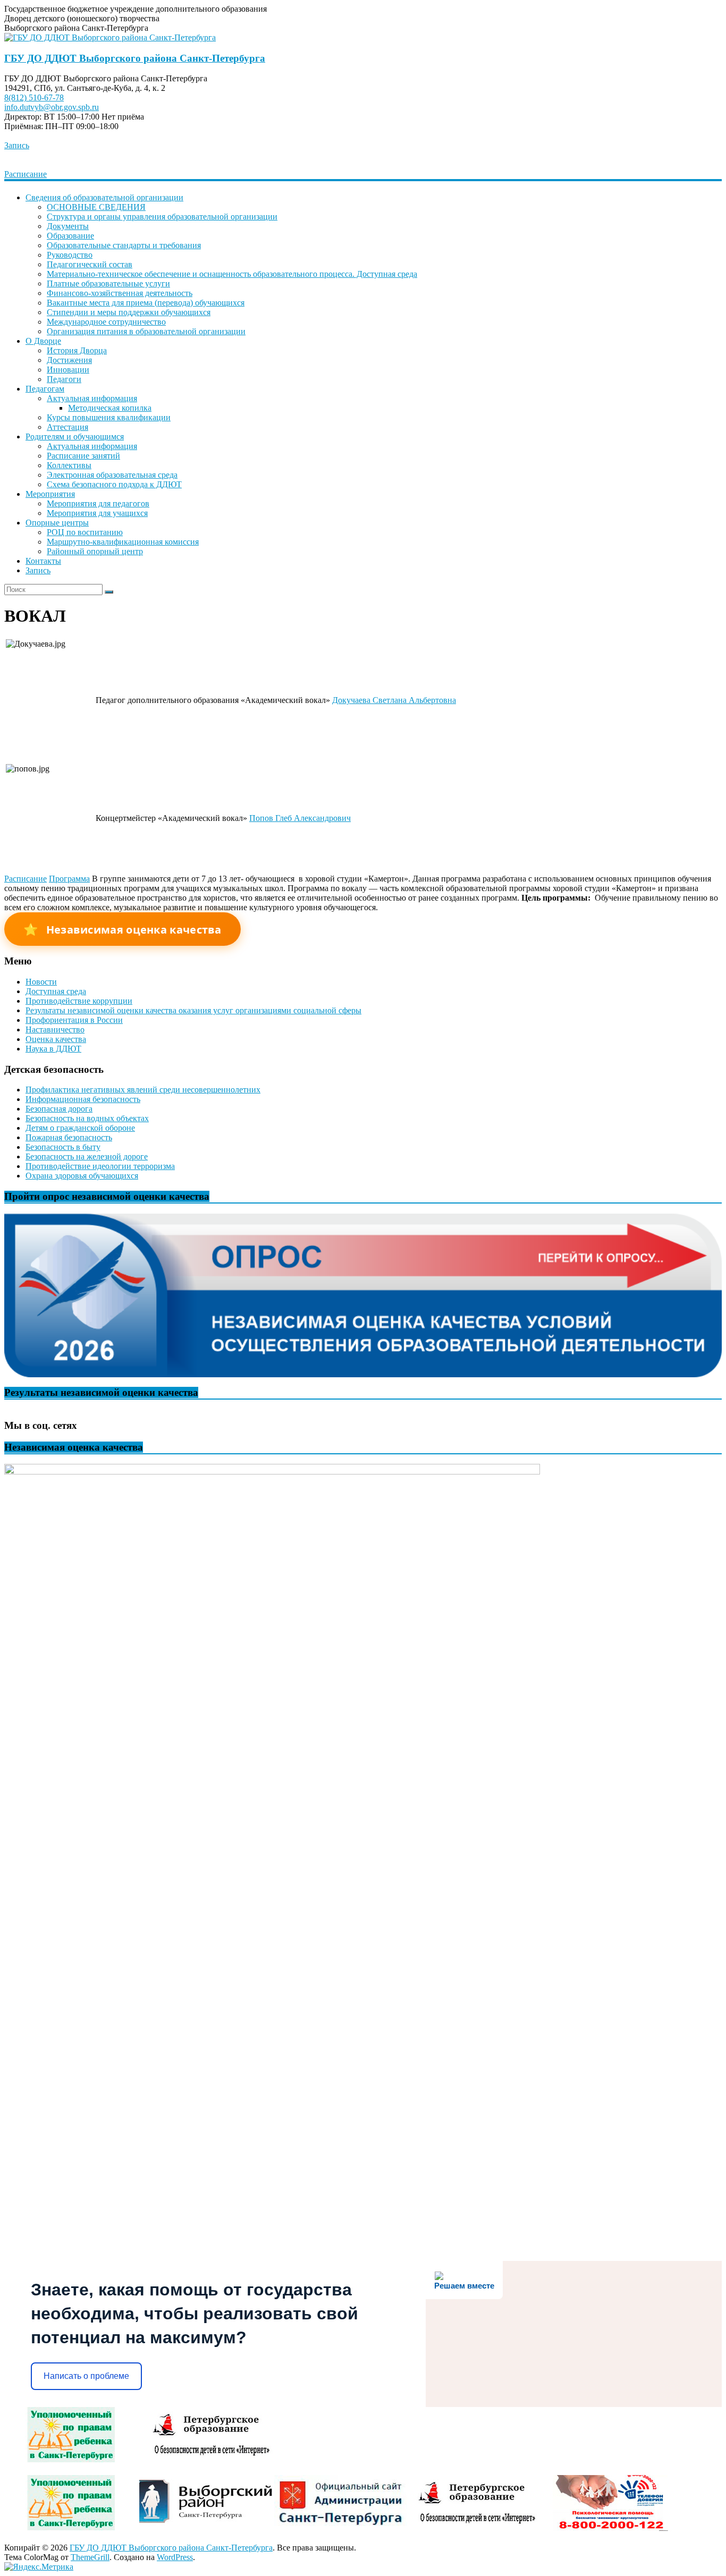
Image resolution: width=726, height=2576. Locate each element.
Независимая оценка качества (123, 929)
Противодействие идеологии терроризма (100, 1166)
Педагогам (45, 389)
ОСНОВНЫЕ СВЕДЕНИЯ (96, 207)
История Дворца (77, 350)
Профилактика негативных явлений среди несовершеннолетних (143, 1090)
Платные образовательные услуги (108, 283)
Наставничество (55, 1029)
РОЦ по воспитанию (85, 532)
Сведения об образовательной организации (104, 197)
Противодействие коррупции (79, 1001)
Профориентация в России (74, 1020)
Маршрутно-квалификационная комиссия (123, 542)
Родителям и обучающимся (75, 437)
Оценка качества (56, 1039)
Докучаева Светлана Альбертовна (394, 700)
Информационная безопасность (83, 1099)
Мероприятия (50, 494)
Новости (41, 982)
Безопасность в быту (63, 1147)
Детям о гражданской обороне (80, 1128)
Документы (68, 226)
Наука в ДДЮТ (53, 1049)
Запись (17, 145)
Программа (69, 879)
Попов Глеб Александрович (300, 818)
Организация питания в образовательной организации (146, 331)
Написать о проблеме (86, 2376)
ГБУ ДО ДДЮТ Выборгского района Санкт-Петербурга (135, 58)
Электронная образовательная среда (112, 475)
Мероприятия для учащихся (97, 513)
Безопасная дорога (59, 1109)
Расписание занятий (83, 456)
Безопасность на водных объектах (87, 1118)
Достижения (69, 360)
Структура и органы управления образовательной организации (162, 217)
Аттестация (67, 427)
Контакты (43, 561)
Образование (70, 236)
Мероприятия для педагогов (98, 503)
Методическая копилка (110, 408)
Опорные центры (57, 523)
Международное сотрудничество (106, 322)
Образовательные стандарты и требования (124, 245)
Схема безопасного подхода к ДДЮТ (114, 484)
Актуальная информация (92, 398)
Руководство (70, 255)
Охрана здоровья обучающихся (82, 1176)
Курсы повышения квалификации (109, 417)
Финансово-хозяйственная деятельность (120, 293)
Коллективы (69, 465)
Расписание (26, 174)
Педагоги (64, 379)
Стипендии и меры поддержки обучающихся (129, 312)
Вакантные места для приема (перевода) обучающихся (146, 303)
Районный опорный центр (95, 551)
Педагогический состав (90, 264)
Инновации (68, 370)
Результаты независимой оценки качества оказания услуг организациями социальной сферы (193, 1010)
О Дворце (43, 341)
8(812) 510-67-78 (34, 98)
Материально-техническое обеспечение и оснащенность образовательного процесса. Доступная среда (232, 274)
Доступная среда (56, 991)
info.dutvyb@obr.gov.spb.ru (52, 107)
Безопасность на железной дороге (87, 1156)
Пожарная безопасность (69, 1137)
